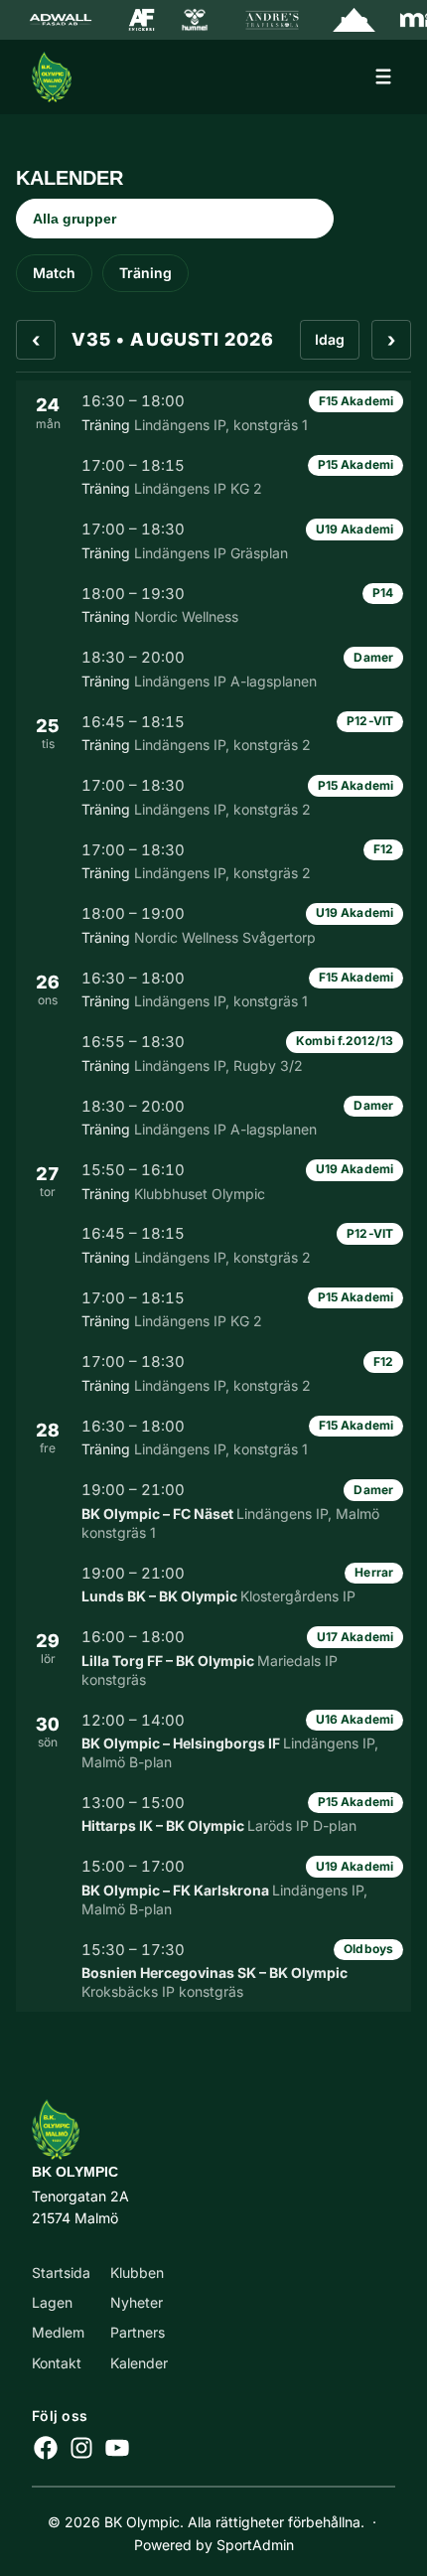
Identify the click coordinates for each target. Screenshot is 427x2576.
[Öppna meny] (383, 76)
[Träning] (213, 412)
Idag (330, 339)
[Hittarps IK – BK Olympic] (213, 1814)
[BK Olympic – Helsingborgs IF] (213, 1741)
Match (54, 273)
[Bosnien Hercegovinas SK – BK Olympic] (213, 1970)
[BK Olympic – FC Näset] (213, 1511)
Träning (145, 273)
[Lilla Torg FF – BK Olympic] (213, 1658)
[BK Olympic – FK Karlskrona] (213, 1887)
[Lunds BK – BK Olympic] (213, 1585)
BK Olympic (75, 2172)
